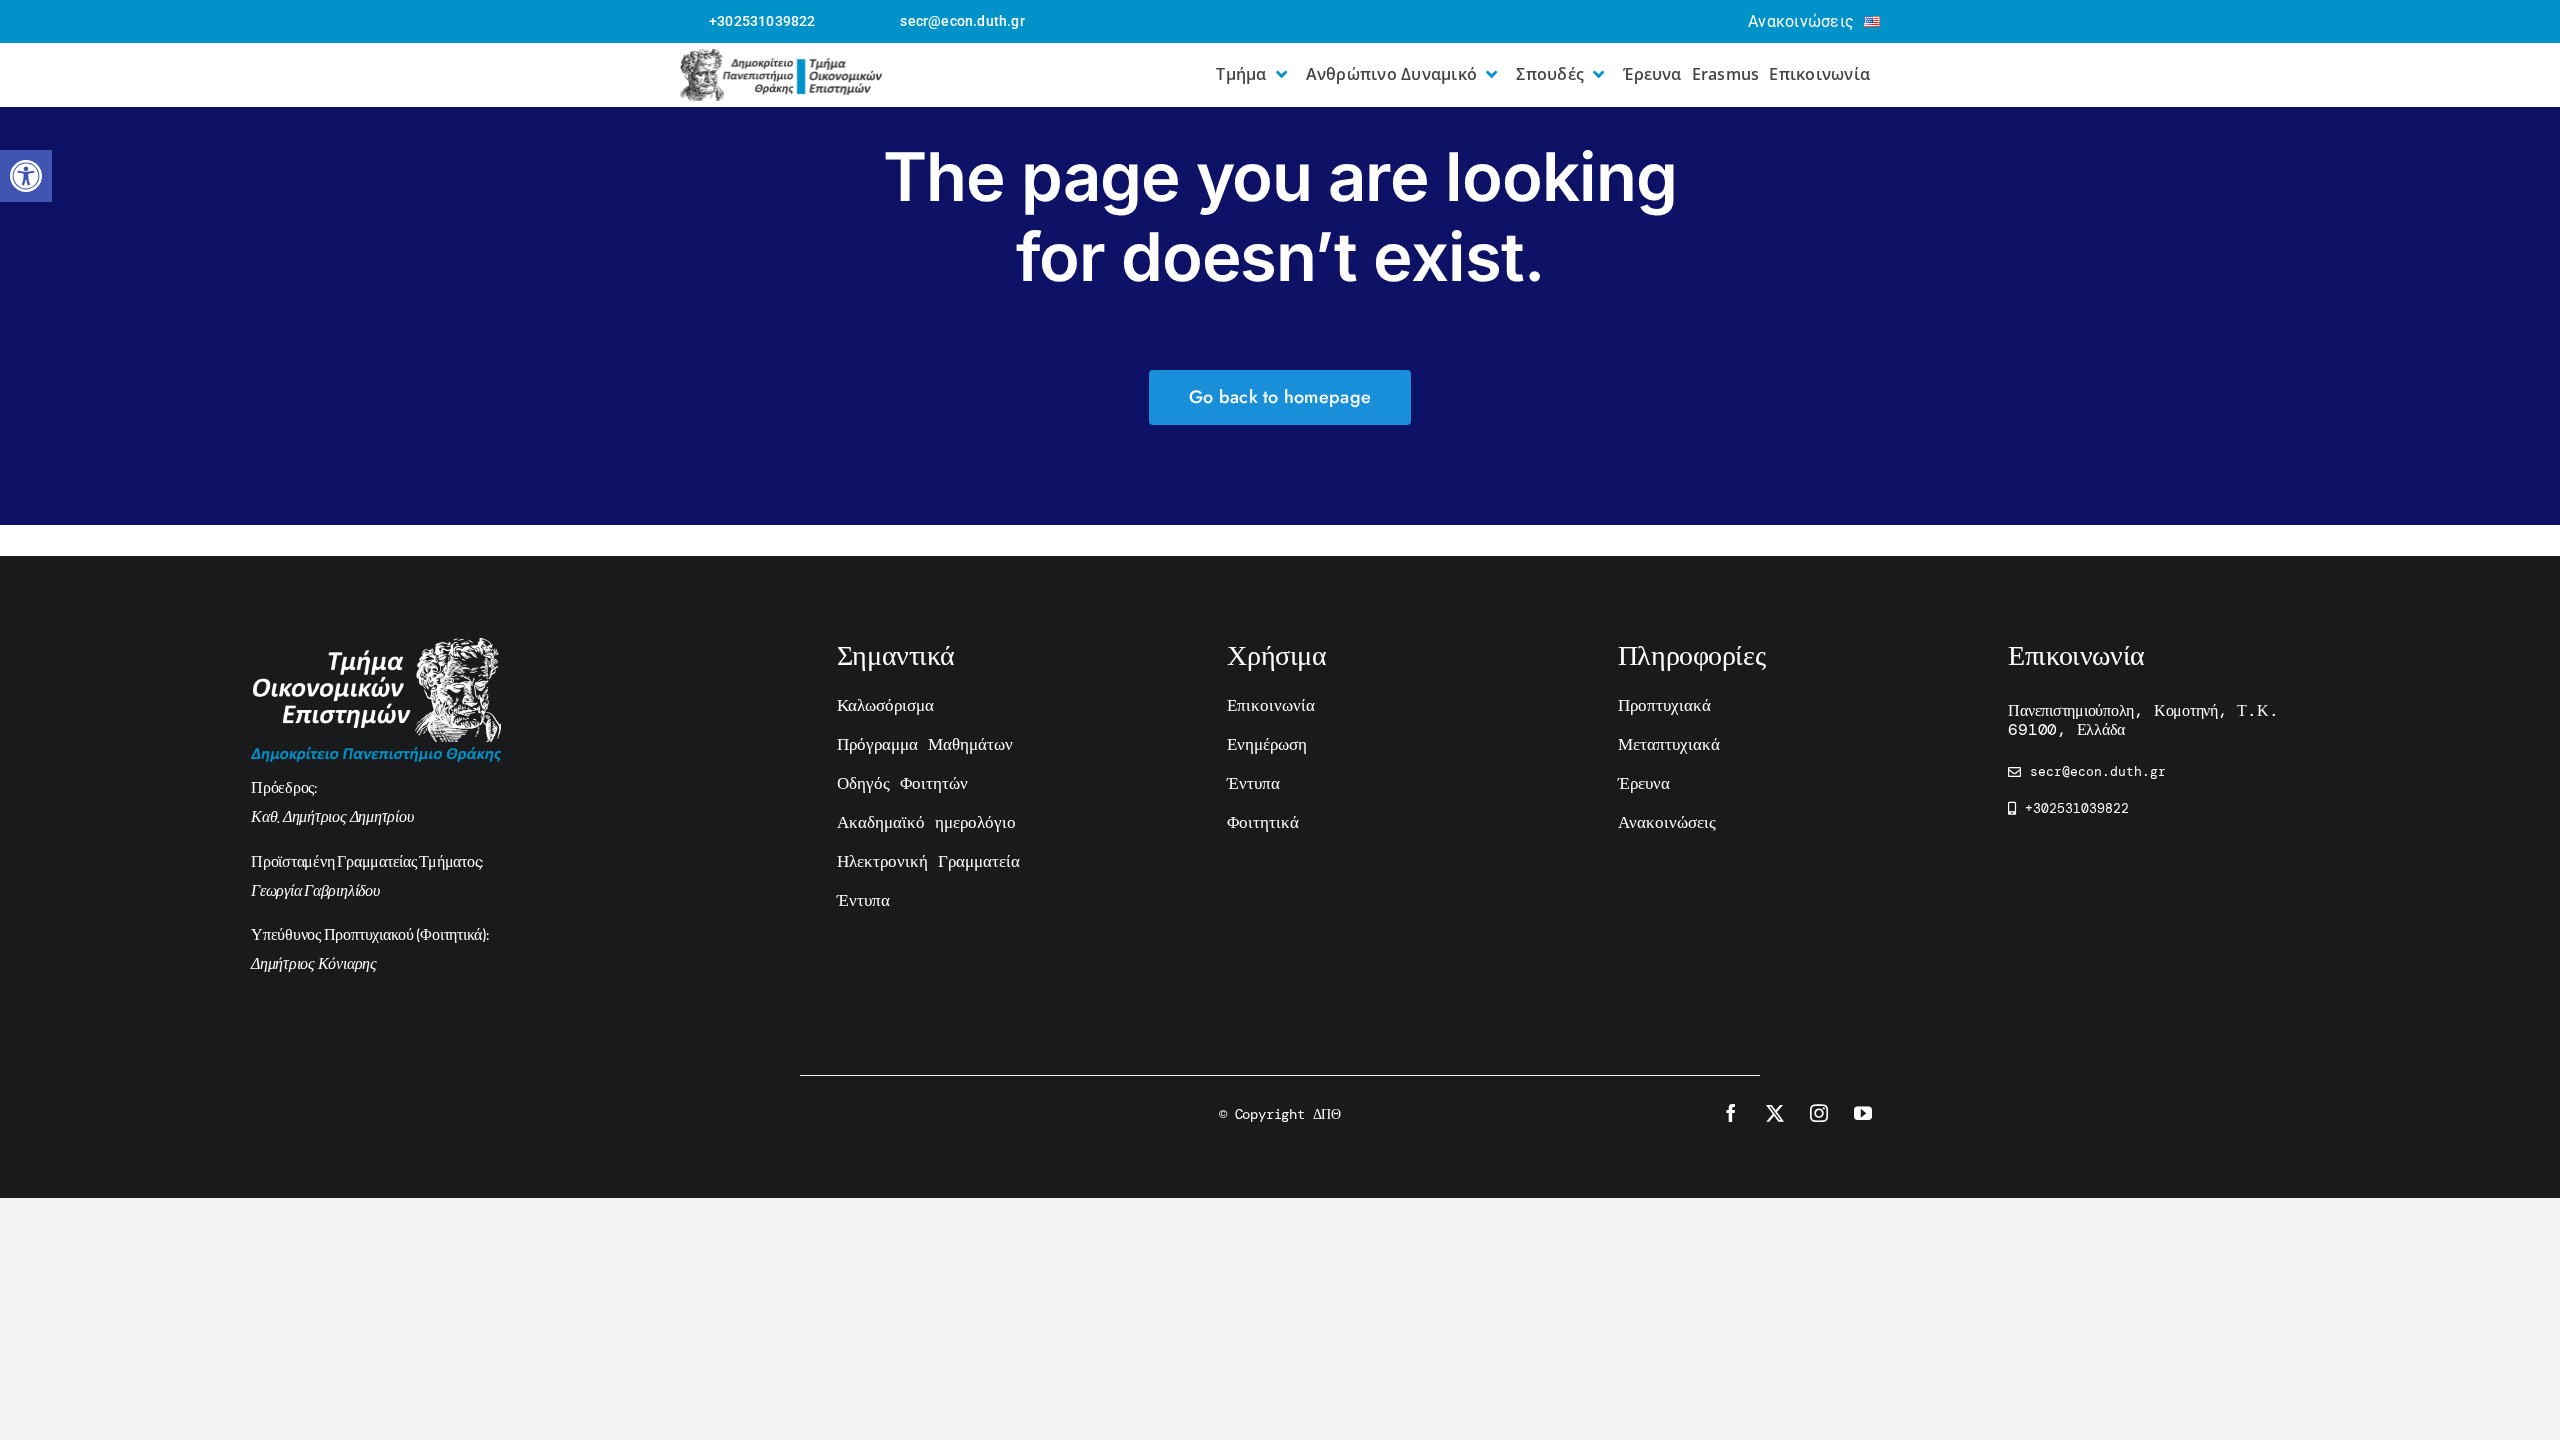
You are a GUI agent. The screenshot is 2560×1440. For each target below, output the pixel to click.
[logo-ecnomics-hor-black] (781, 58)
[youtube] (1863, 1113)
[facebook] (1731, 1113)
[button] (26, 176)
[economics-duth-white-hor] (376, 647)
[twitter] (1775, 1113)
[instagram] (1819, 1113)
